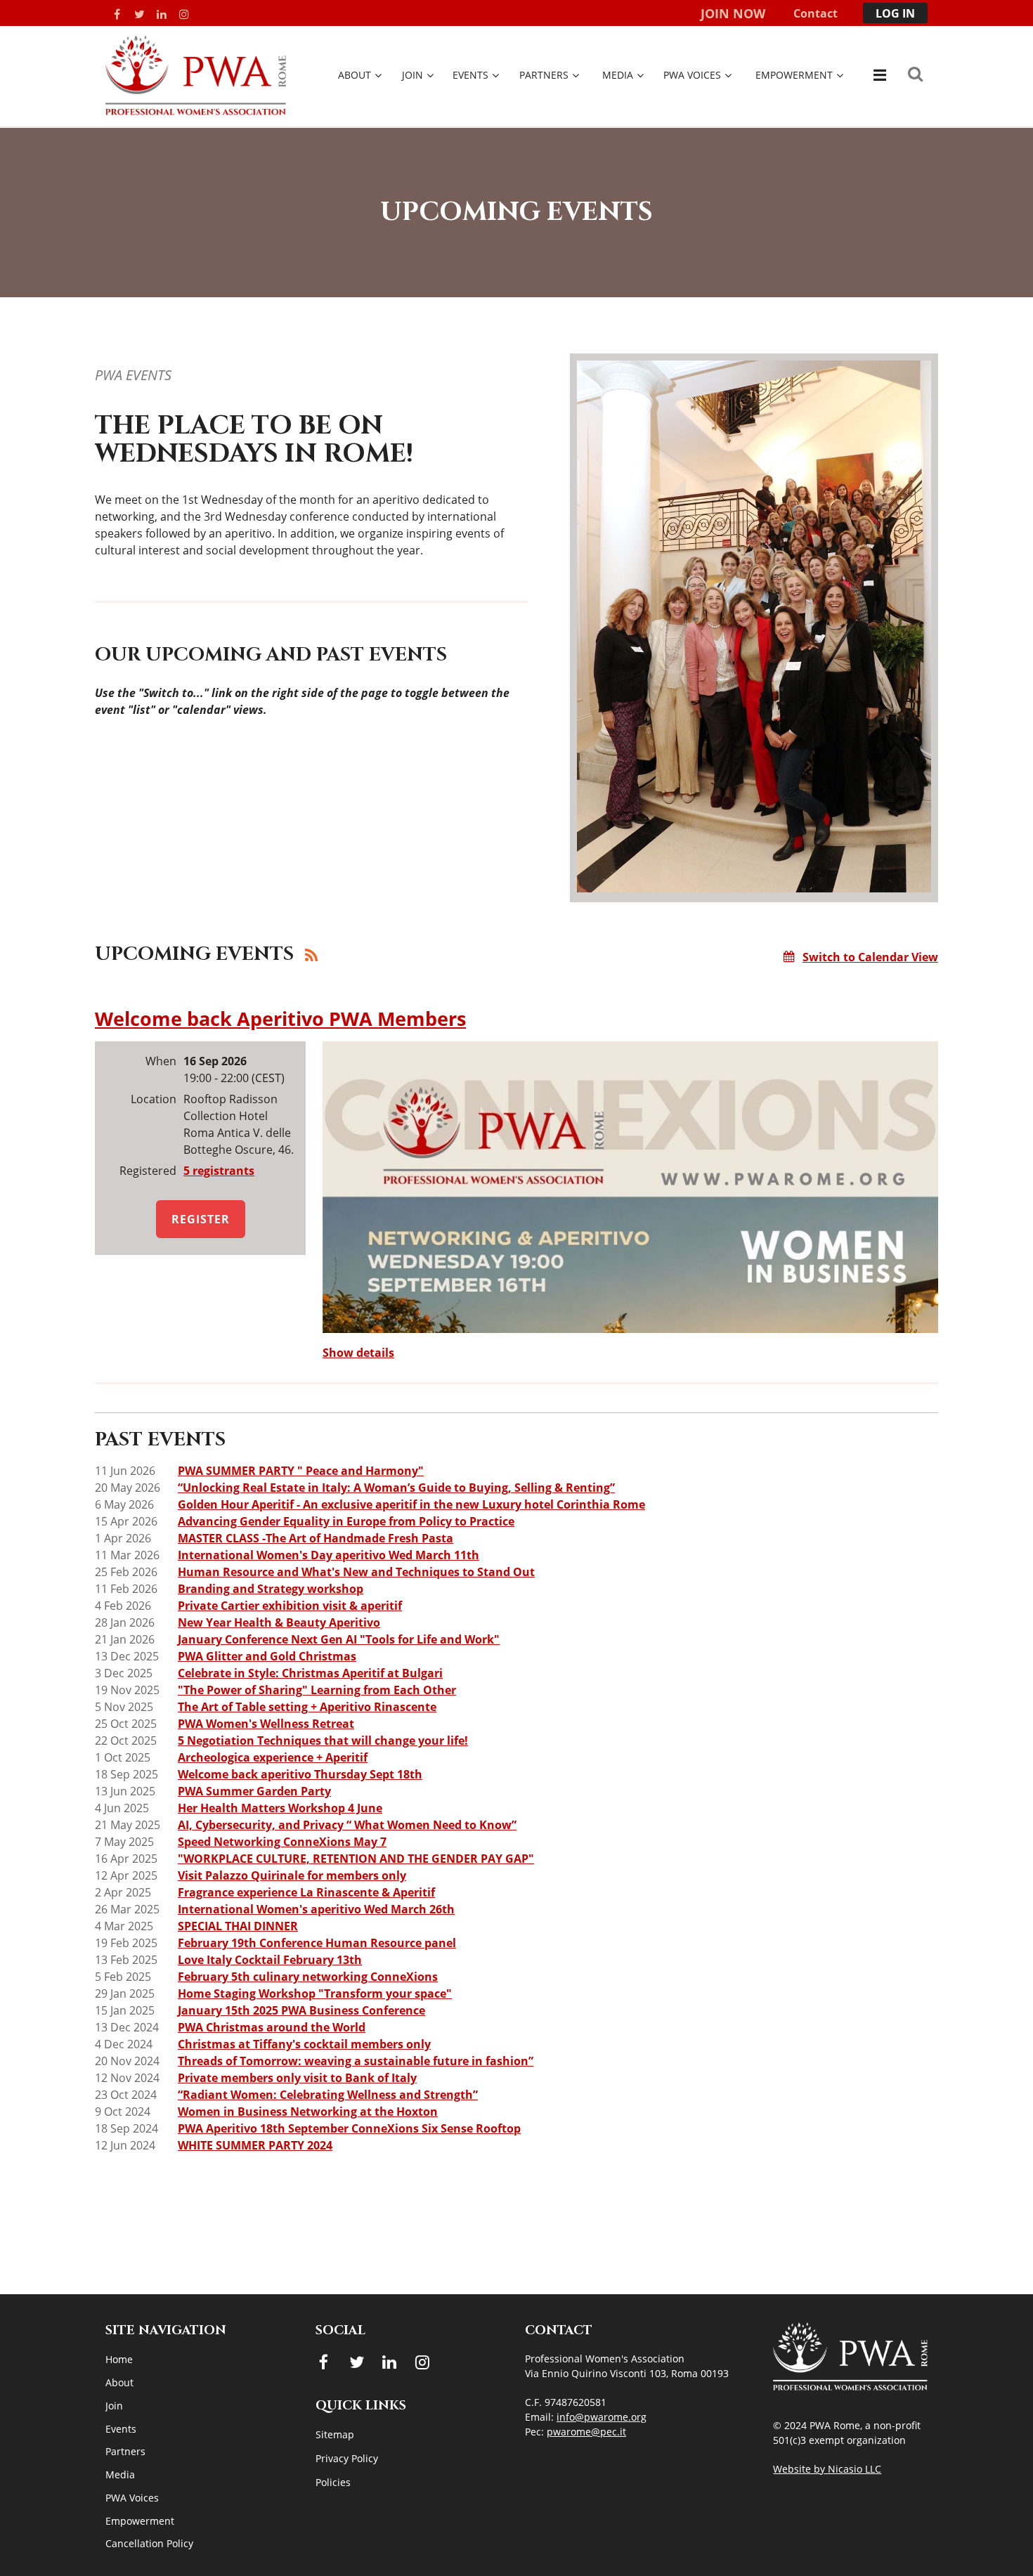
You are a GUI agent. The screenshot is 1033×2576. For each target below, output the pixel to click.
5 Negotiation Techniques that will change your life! (323, 1741)
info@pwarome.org (602, 2417)
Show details (358, 1353)
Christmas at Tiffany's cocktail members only (304, 2044)
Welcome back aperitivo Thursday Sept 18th (300, 1774)
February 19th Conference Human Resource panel (317, 1943)
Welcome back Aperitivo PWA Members (280, 1019)
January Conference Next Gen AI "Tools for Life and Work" (339, 1639)
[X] (139, 14)
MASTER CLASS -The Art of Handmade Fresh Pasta (316, 1538)
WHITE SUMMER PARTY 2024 (255, 2145)
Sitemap (335, 2434)
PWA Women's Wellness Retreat (266, 1724)
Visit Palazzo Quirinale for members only (292, 1875)
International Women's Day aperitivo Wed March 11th (329, 1555)
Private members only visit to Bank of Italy (297, 2078)
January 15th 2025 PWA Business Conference (301, 2010)
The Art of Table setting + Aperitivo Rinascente (307, 1707)
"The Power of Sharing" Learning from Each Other (317, 1690)
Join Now (733, 13)
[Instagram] (184, 14)
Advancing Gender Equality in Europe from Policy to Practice (346, 1521)
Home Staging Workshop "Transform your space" (315, 1993)
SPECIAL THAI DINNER (238, 1926)
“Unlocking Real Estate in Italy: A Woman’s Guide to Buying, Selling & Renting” (396, 1488)
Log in (895, 13)
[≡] (878, 75)
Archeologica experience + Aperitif (273, 1757)
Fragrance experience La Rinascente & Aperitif (306, 1892)
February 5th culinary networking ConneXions (308, 1977)
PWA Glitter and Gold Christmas (267, 1656)
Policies (333, 2482)
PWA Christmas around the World (272, 2027)
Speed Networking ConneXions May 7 (282, 1842)
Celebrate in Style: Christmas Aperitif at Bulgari (310, 1673)
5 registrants (219, 1171)
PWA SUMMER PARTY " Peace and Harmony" (301, 1471)
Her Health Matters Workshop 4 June (280, 1808)
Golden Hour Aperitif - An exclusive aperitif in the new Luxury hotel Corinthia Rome (411, 1504)
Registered (148, 1171)
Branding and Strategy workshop (271, 1589)
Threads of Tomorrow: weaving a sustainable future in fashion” (356, 2061)
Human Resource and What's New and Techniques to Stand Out (356, 1572)
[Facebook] (117, 14)
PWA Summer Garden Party (254, 1791)
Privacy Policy (347, 2458)
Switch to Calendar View (870, 957)
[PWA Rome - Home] (196, 111)
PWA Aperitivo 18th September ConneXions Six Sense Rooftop (349, 2128)
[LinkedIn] (162, 14)
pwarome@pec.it (586, 2432)
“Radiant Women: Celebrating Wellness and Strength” (328, 2095)
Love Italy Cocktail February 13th (270, 1960)
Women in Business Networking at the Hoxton (308, 2112)
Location (154, 1099)
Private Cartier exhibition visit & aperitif (290, 1606)
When (161, 1061)
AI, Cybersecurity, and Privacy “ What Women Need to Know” (347, 1825)
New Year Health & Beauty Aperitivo (279, 1622)
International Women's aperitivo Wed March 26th (316, 1909)
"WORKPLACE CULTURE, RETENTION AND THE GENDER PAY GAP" (356, 1859)
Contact (816, 13)
